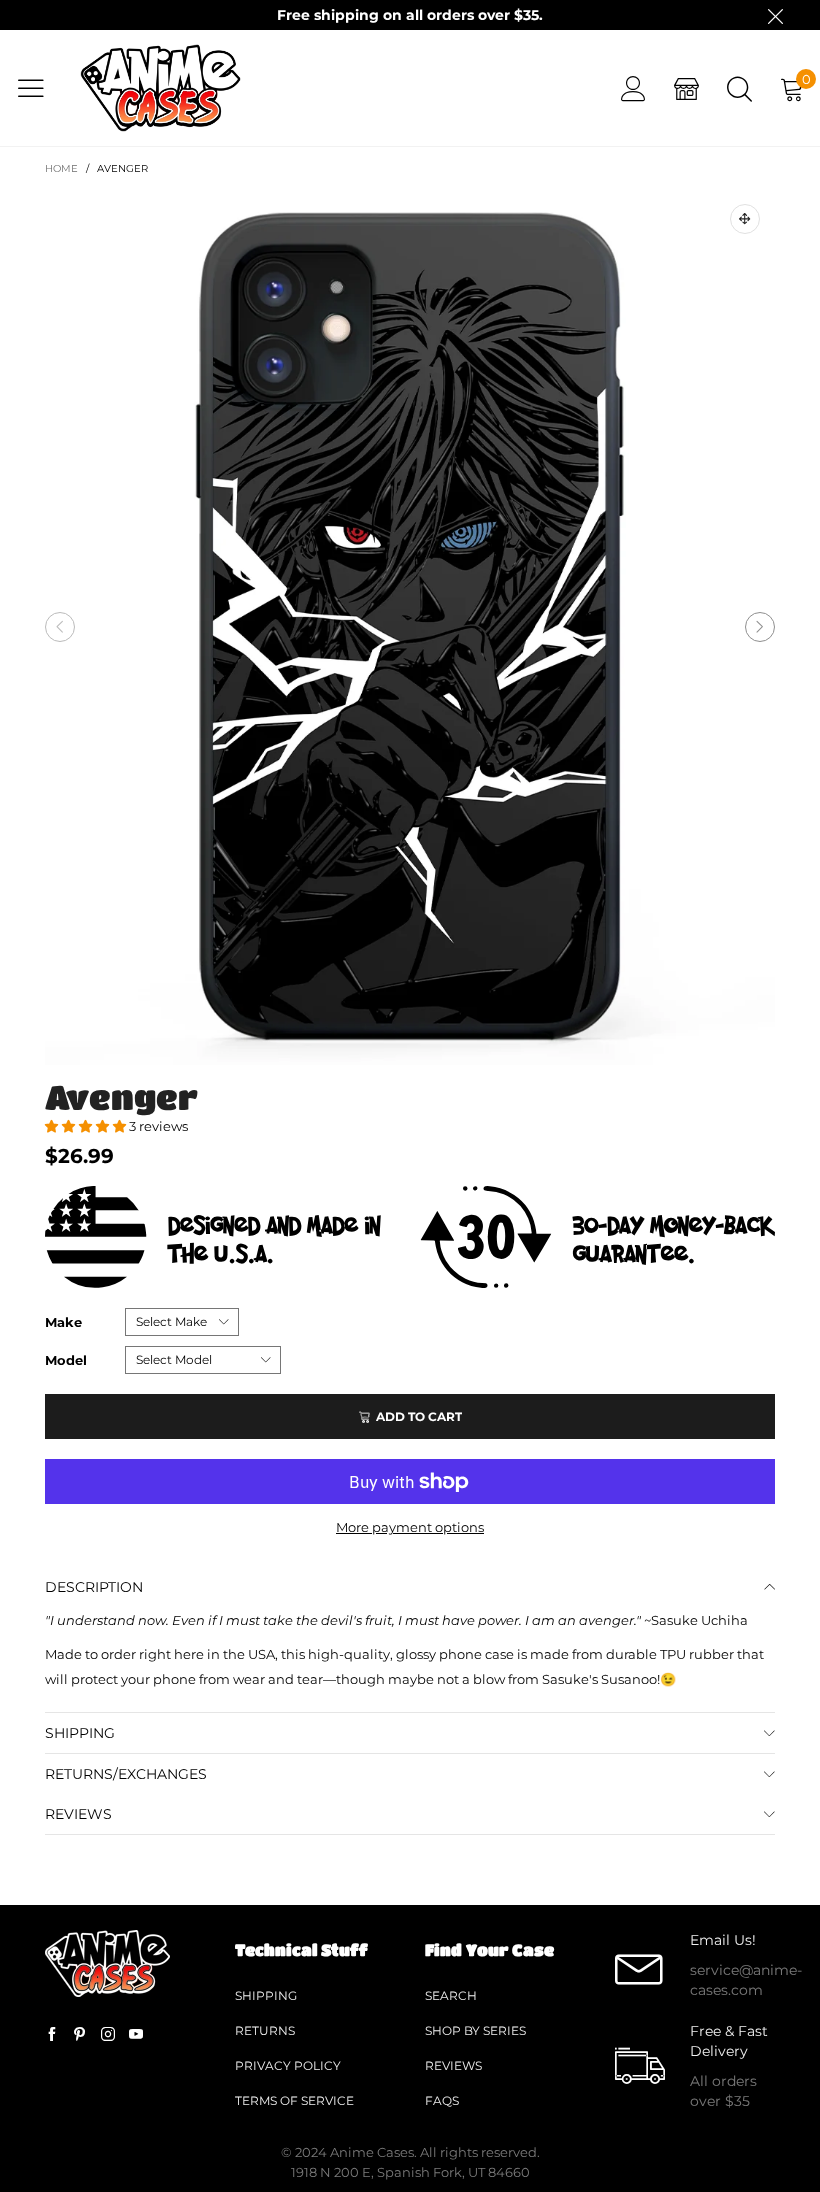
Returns (265, 2030)
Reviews (453, 2065)
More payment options (410, 1527)
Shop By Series (475, 2030)
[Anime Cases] (161, 88)
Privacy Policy (288, 2065)
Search (451, 1995)
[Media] (745, 219)
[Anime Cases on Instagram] (108, 2035)
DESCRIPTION (94, 1587)
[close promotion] (775, 15)
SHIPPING (80, 1733)
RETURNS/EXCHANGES (126, 1774)
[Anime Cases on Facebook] (52, 2035)
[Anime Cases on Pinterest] (80, 2035)
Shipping (266, 1995)
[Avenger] (410, 627)
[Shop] (686, 88)
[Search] (739, 88)
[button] (60, 627)
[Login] (633, 88)
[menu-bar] (38, 88)
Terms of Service (294, 2100)
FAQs (442, 2100)
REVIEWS (78, 1814)
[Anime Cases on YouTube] (136, 2035)
